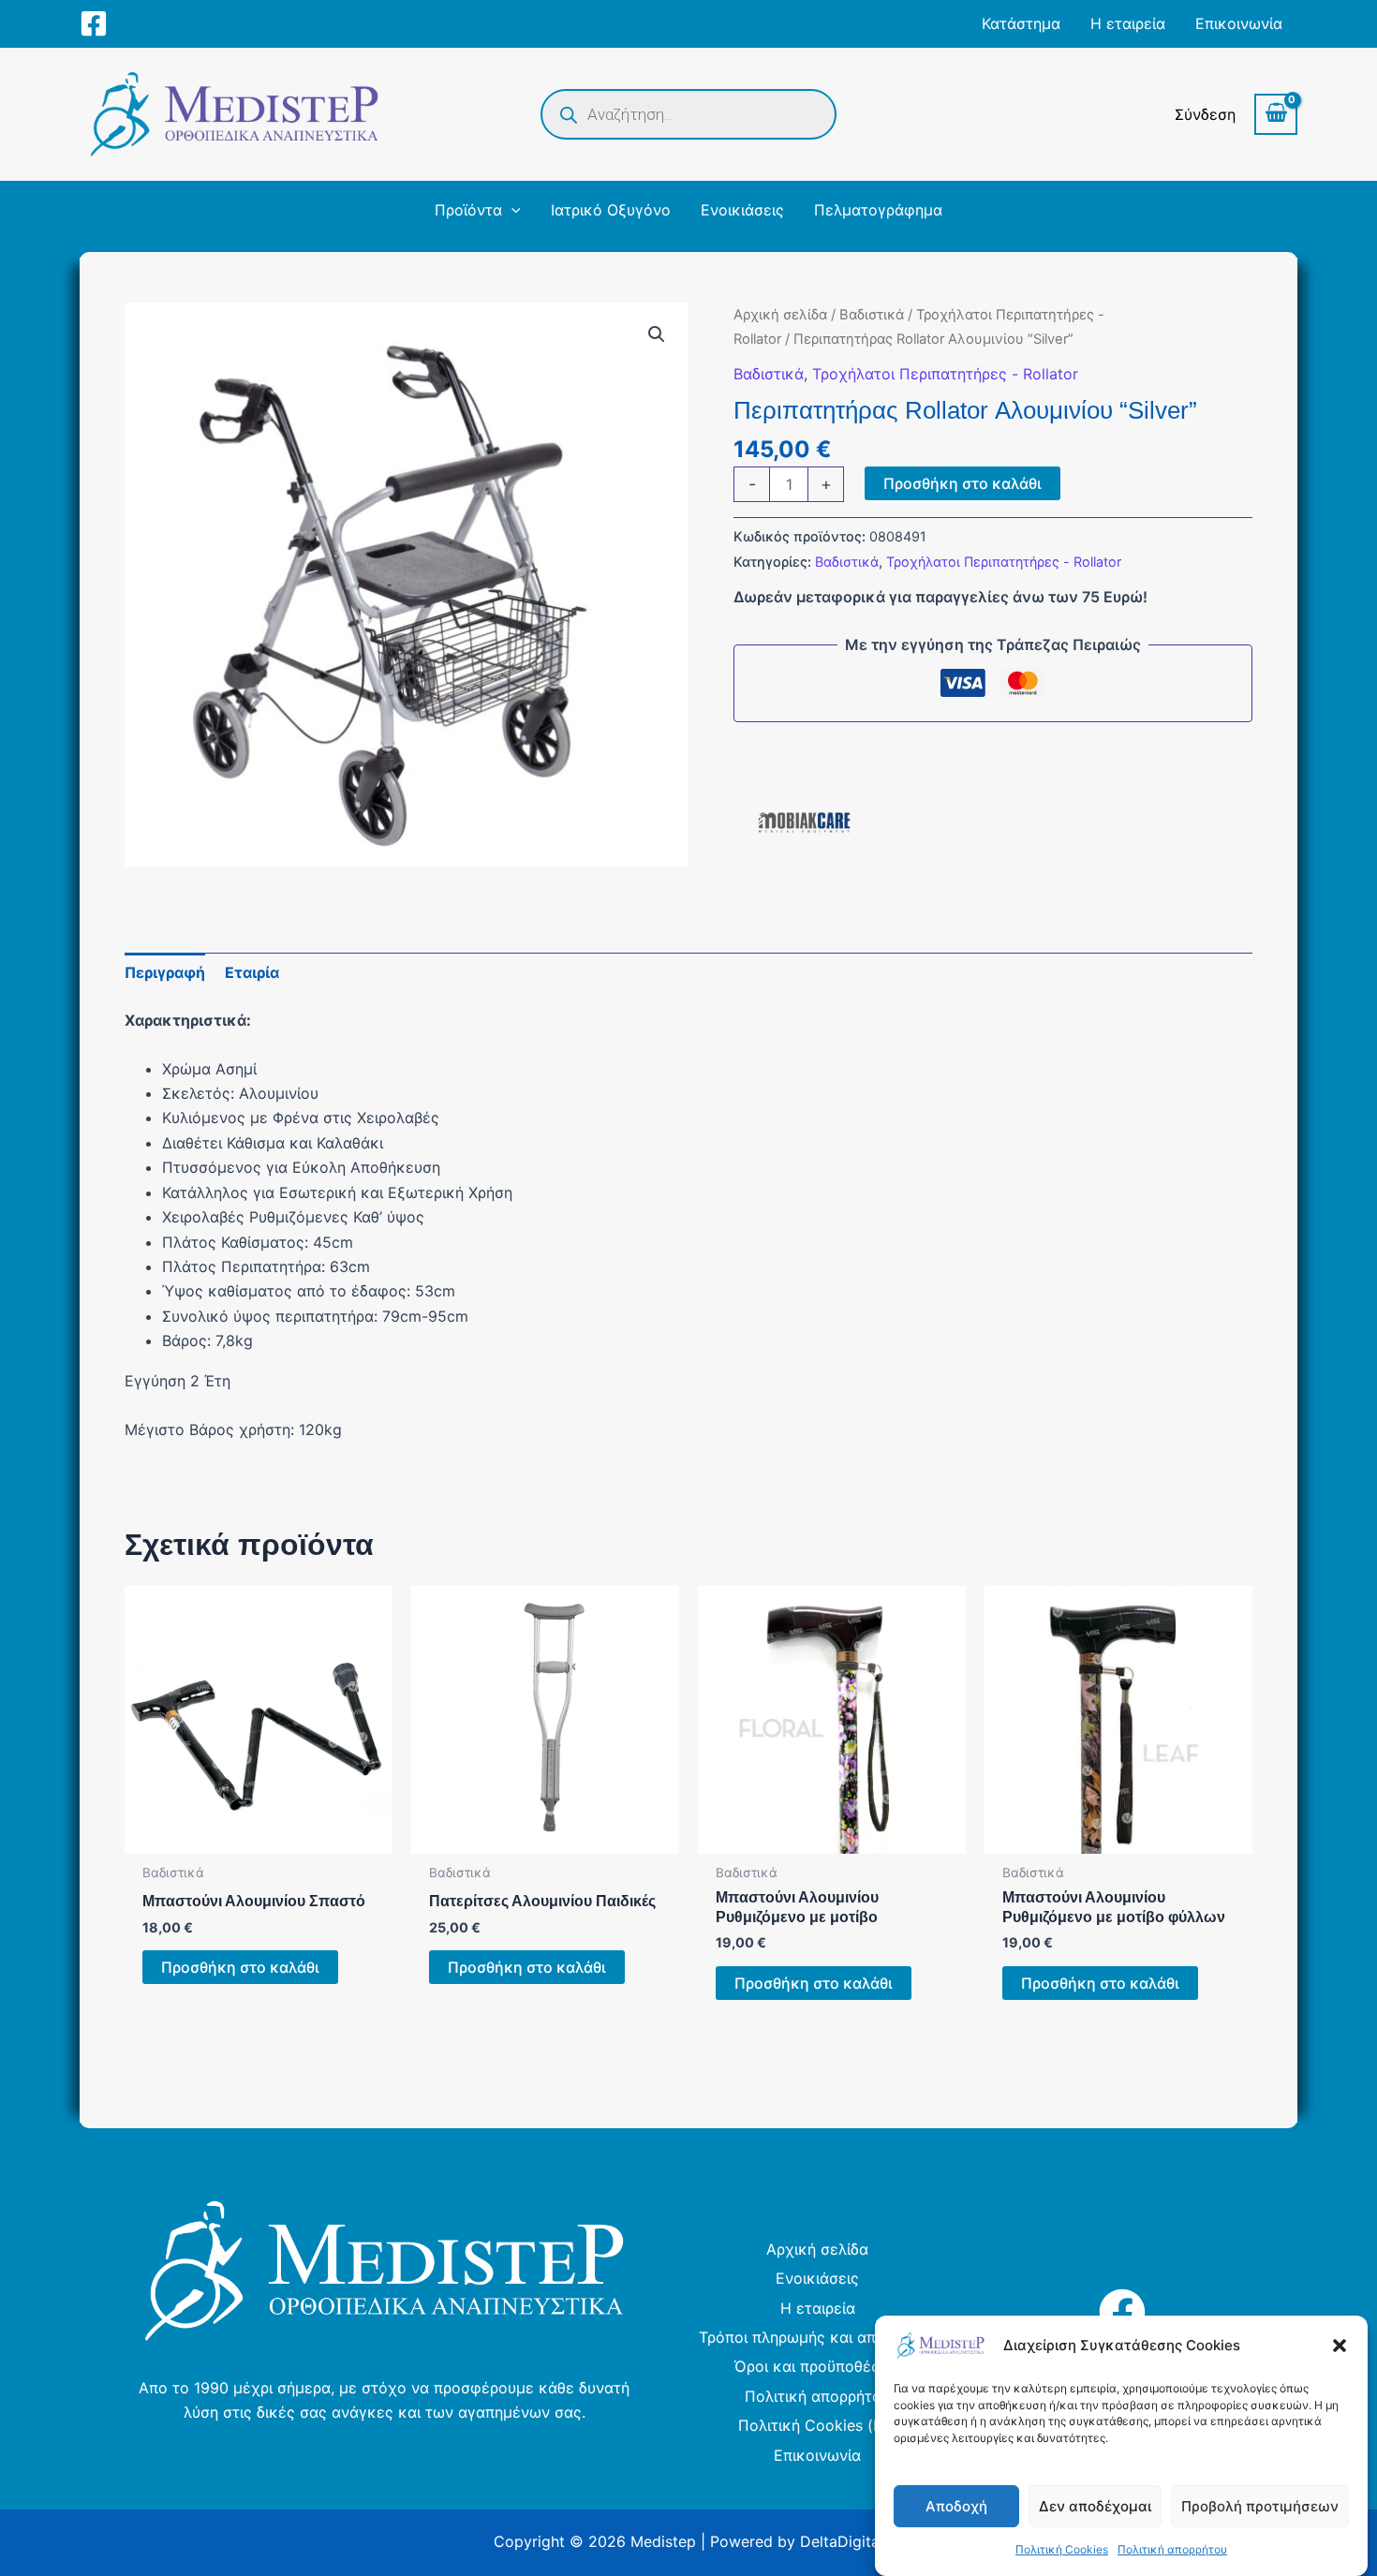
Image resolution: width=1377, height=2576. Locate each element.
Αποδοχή (956, 2506)
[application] (511, 210)
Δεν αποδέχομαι (1095, 2506)
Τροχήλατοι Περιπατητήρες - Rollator (945, 374)
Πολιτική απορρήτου (1172, 2549)
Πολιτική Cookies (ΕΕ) (818, 2425)
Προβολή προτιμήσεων (1260, 2506)
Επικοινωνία (817, 2455)
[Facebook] (94, 23)
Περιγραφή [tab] (165, 972)
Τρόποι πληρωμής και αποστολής (818, 2337)
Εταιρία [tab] (252, 972)
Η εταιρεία (818, 2308)
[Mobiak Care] (804, 822)
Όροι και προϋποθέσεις (818, 2366)
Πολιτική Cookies (1062, 2549)
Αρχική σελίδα (780, 315)
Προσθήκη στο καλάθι (962, 483)
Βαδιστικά (872, 315)
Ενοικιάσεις (817, 2278)
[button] (1340, 2346)
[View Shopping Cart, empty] (1276, 114)
